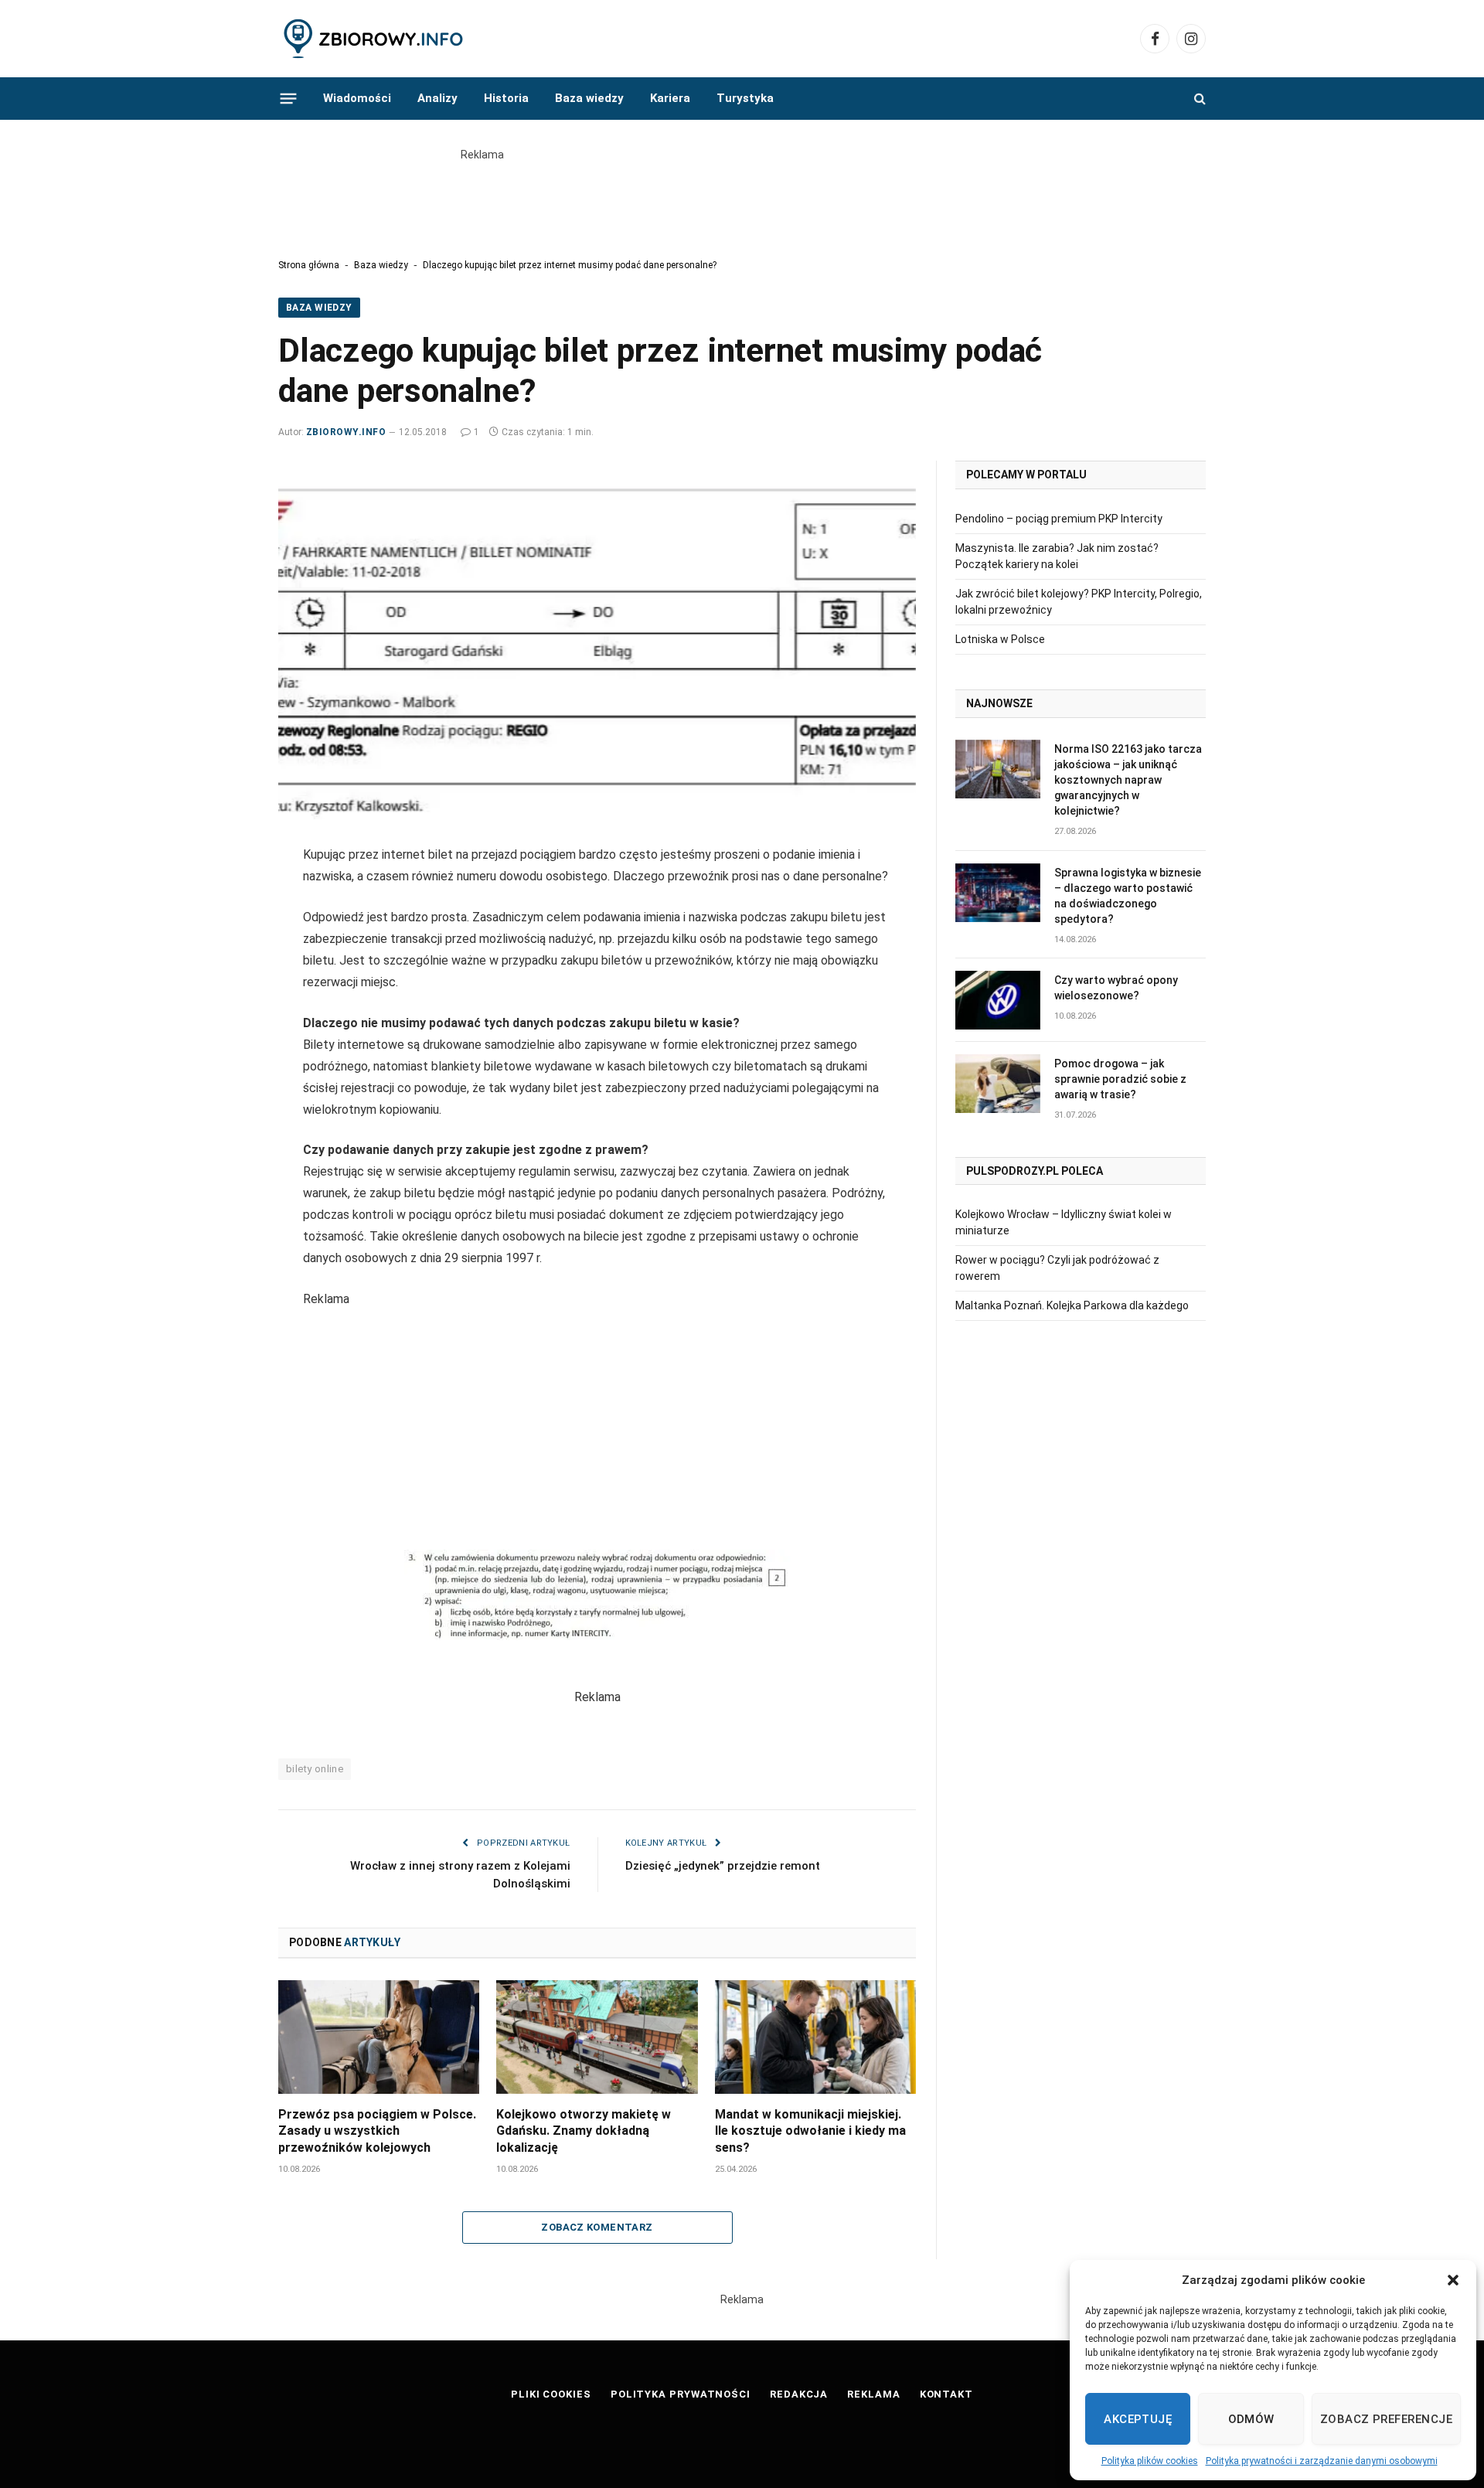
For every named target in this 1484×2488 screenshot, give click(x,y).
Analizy (437, 98)
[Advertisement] (742, 198)
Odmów (1251, 2419)
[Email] (224, 968)
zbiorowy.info (346, 432)
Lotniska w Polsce (1000, 639)
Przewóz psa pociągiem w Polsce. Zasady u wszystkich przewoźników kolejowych (377, 2131)
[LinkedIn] (224, 933)
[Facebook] (224, 863)
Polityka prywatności (681, 2394)
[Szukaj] (1198, 99)
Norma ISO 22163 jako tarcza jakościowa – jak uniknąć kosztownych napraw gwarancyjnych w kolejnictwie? (1128, 780)
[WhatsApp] (224, 1002)
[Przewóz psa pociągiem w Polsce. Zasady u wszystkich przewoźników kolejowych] (379, 2037)
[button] (1453, 2280)
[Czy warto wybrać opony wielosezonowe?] (998, 1000)
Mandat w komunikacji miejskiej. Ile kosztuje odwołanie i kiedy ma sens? (810, 2131)
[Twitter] (224, 898)
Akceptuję (1138, 2419)
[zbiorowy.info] (375, 39)
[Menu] (289, 98)
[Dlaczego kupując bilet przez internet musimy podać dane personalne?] (597, 640)
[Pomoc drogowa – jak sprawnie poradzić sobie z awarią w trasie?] (998, 1084)
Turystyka (745, 98)
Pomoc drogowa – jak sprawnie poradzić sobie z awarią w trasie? (1120, 1079)
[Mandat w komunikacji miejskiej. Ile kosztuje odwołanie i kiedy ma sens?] (815, 2037)
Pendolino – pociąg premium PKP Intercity (1059, 519)
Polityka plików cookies (1150, 2461)
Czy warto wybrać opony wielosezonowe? (1116, 988)
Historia (506, 98)
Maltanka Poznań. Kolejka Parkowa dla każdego (1072, 1305)
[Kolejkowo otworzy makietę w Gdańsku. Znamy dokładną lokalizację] (597, 2037)
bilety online (315, 1769)
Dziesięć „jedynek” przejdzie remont (723, 1866)
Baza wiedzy (589, 98)
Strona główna (309, 265)
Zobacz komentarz (597, 2227)
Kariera (670, 98)
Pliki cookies (551, 2394)
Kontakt (946, 2394)
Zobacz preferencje (1386, 2419)
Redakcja (799, 2394)
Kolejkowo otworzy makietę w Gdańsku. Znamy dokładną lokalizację (584, 2131)
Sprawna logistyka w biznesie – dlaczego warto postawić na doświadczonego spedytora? (1128, 896)
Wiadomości (357, 98)
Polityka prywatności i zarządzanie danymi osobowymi (1322, 2461)
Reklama (873, 2394)
